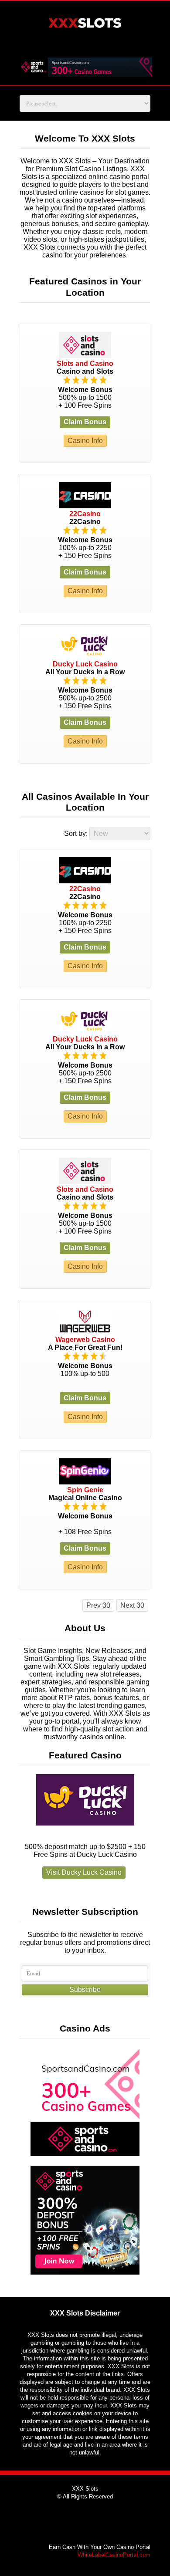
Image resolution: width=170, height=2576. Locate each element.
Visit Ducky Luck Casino (84, 1872)
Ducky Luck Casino (85, 664)
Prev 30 (98, 1605)
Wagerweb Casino (85, 1340)
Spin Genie (85, 1490)
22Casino (85, 514)
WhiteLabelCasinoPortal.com (114, 2555)
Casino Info (85, 441)
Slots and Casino (85, 363)
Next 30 (132, 1605)
